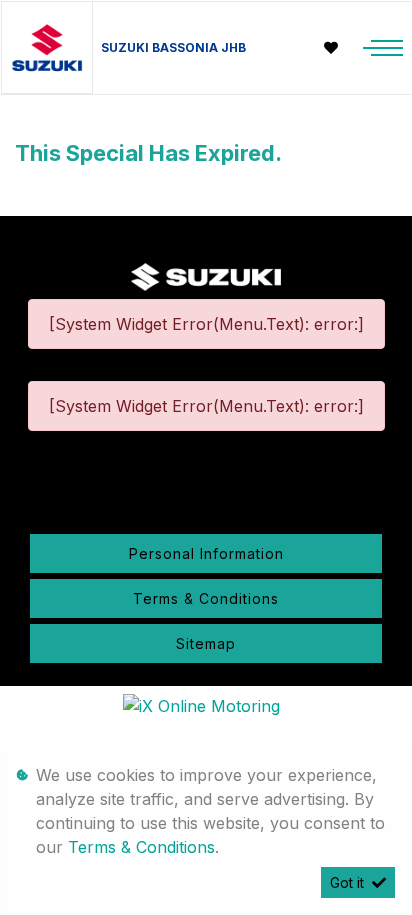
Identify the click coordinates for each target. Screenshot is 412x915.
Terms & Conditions (206, 598)
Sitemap (206, 643)
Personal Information (206, 553)
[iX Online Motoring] (206, 705)
